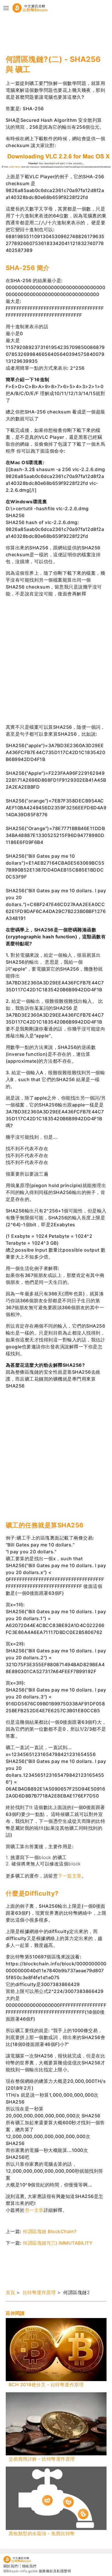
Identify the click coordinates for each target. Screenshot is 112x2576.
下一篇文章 (70, 1876)
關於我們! (11, 2566)
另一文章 (34, 2210)
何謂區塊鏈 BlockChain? (50, 2231)
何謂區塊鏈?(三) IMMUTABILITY (58, 2243)
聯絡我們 (29, 2566)
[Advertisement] (52, 34)
